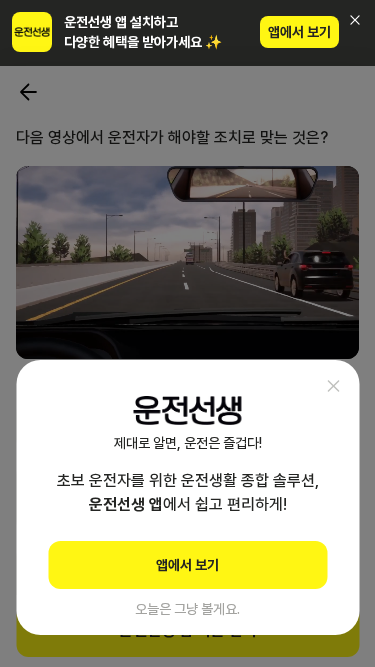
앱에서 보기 (299, 32)
